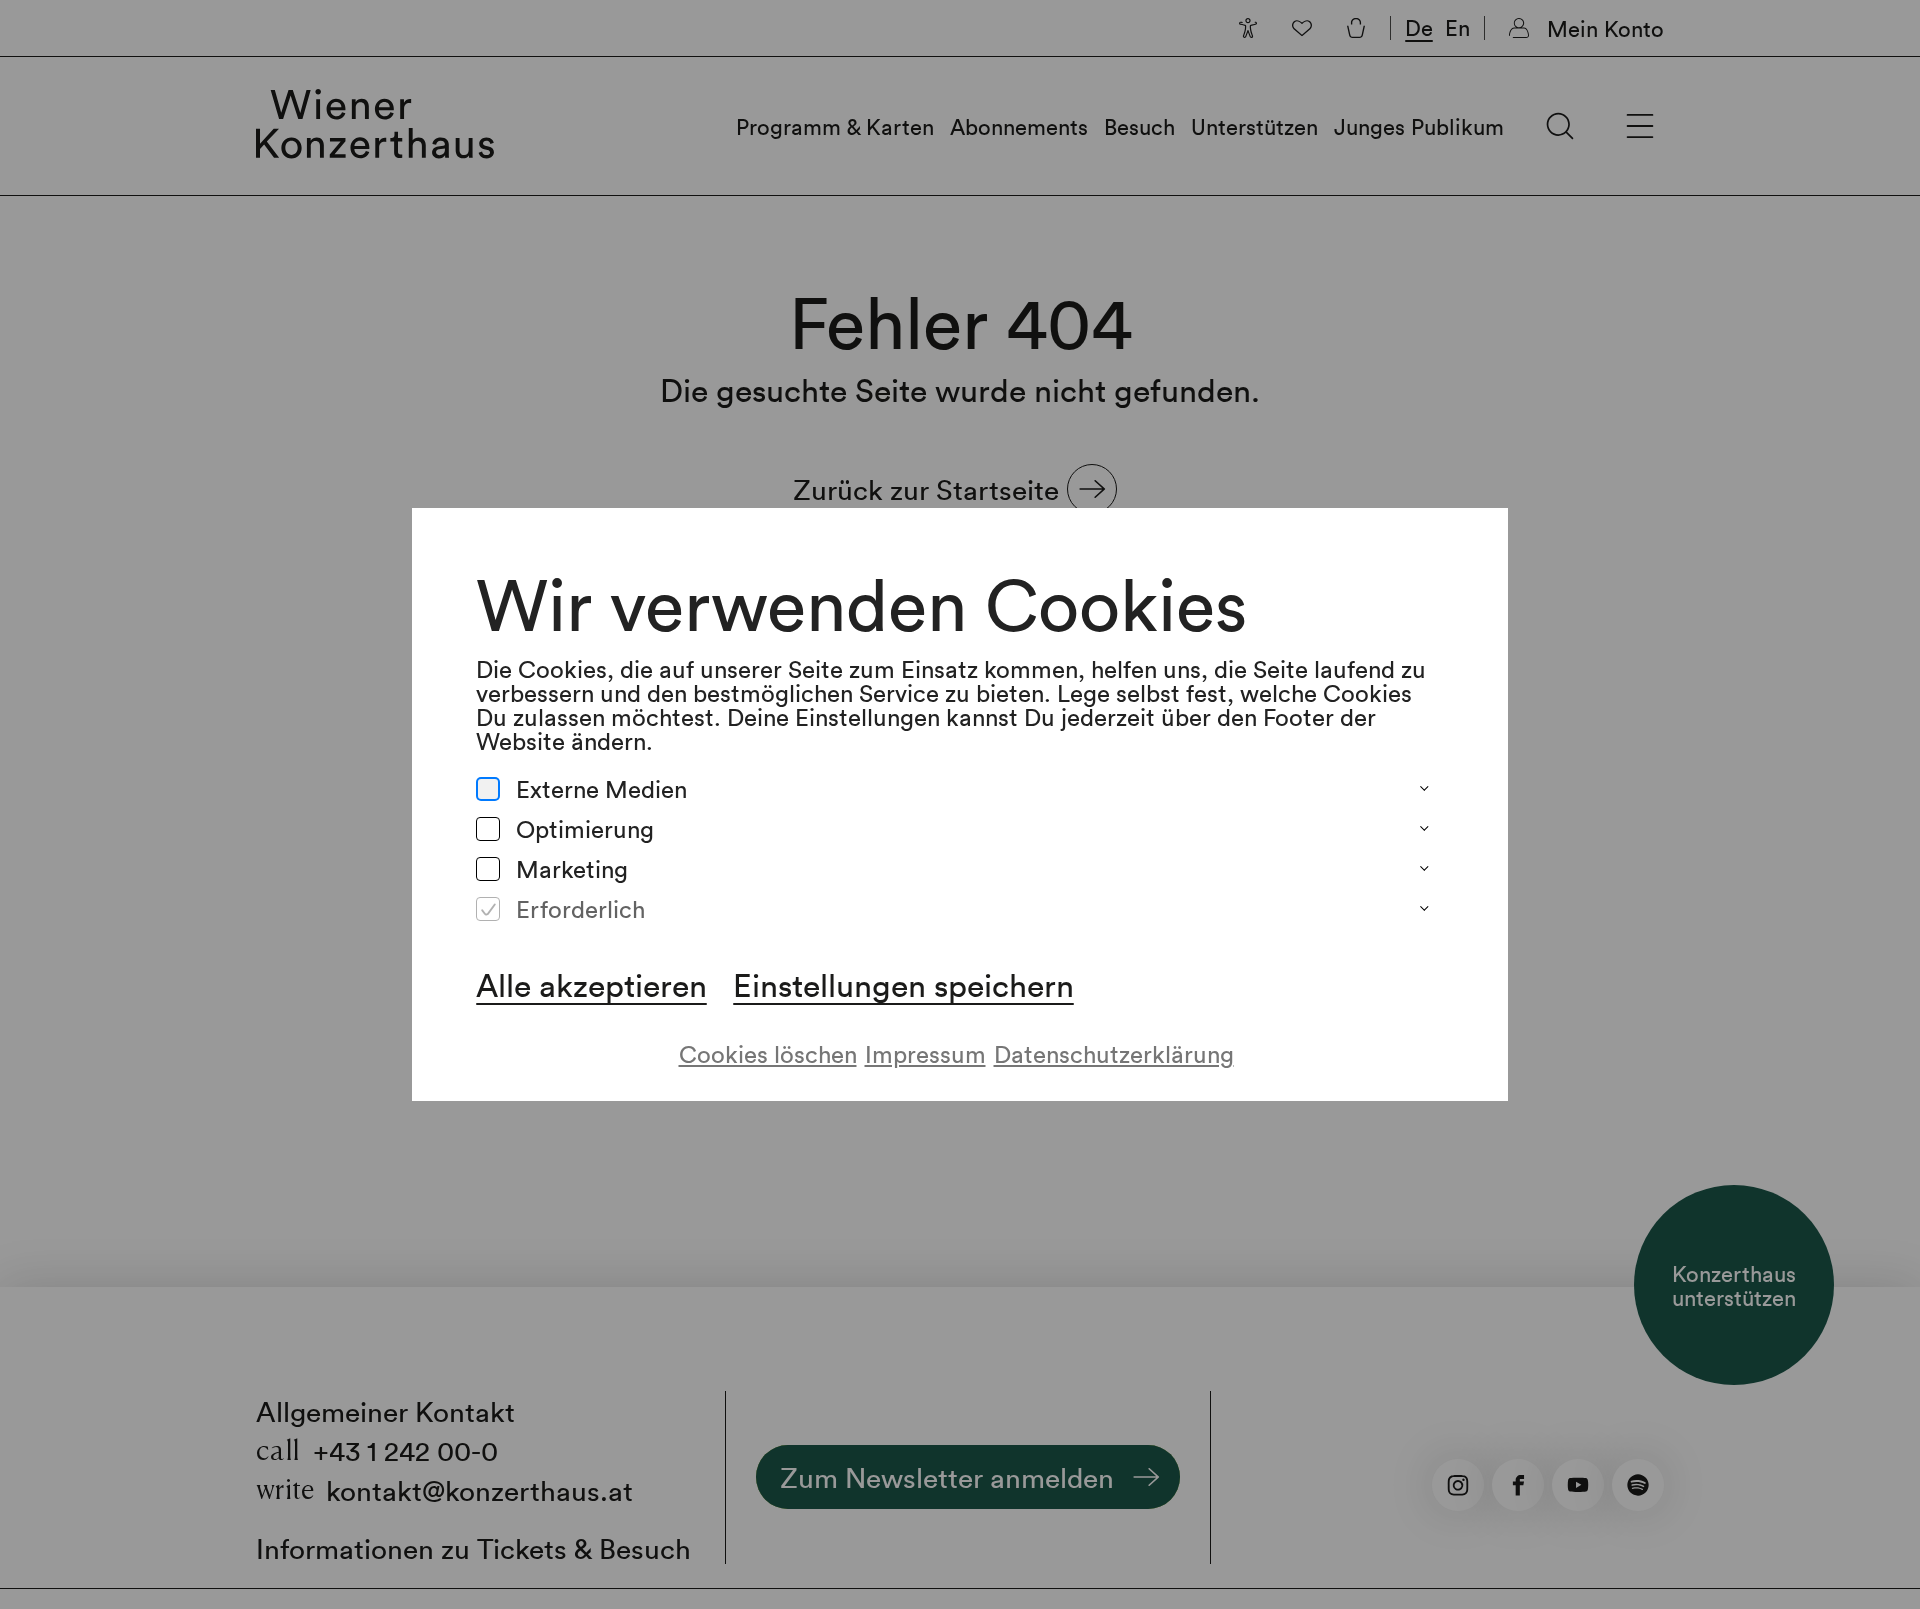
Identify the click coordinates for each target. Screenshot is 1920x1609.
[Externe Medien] (488, 789)
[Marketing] (488, 869)
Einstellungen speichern (903, 985)
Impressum (925, 1053)
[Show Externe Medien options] (1424, 789)
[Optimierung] (488, 829)
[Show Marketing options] (1424, 869)
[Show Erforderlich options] (1424, 909)
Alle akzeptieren (591, 985)
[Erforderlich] (488, 909)
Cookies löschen (768, 1053)
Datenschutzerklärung (1114, 1053)
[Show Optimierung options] (1424, 829)
